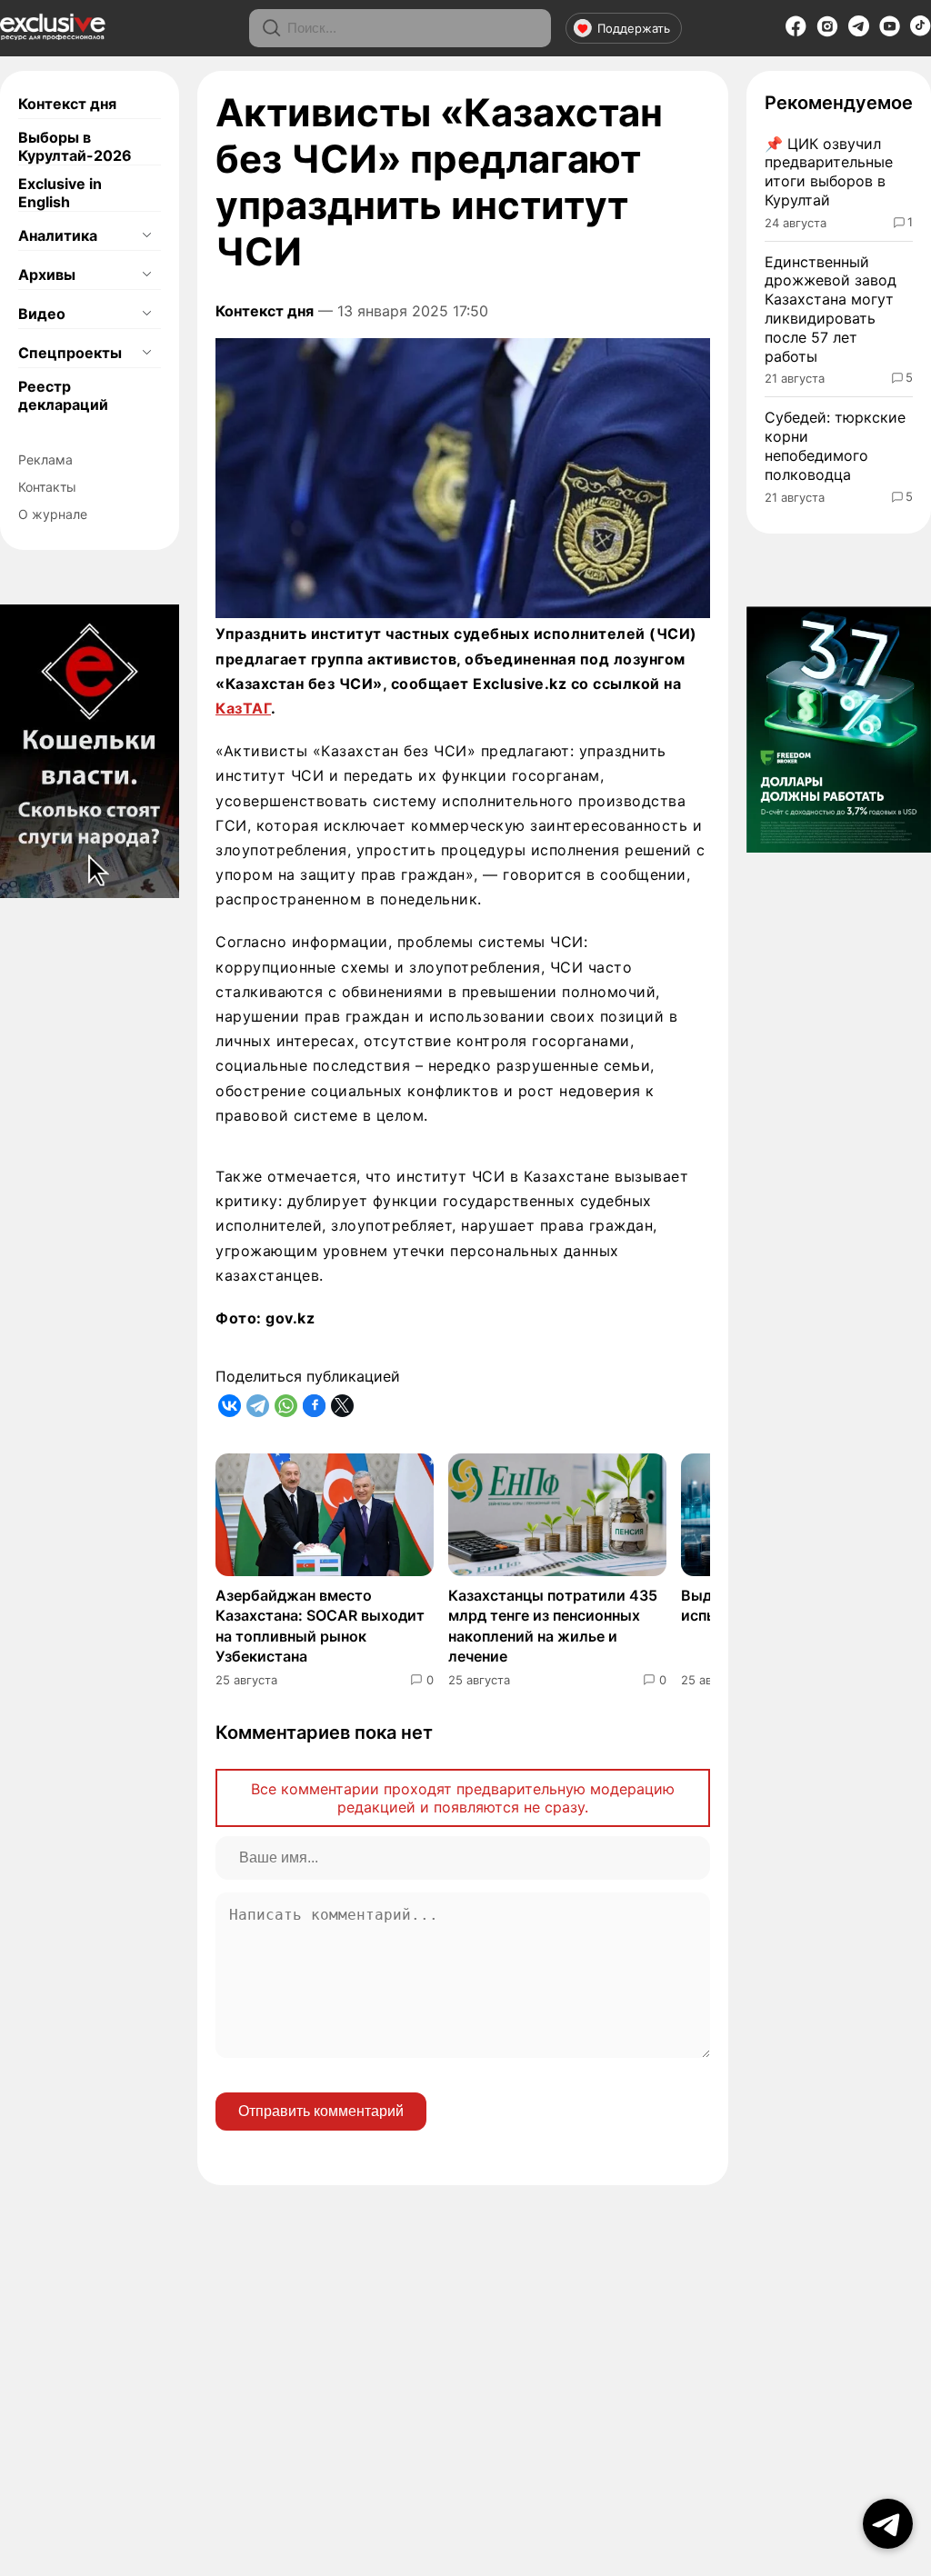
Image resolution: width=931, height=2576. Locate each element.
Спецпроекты (70, 353)
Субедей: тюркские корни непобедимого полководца (835, 445)
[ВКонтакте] (230, 1406)
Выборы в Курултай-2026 (75, 146)
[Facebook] (796, 32)
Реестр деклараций (63, 395)
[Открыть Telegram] (888, 2524)
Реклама (45, 459)
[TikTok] (921, 31)
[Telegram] (859, 31)
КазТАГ (243, 708)
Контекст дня (67, 104)
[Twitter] (342, 1406)
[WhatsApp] (286, 1406)
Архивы (47, 275)
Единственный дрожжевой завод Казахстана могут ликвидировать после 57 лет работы (831, 309)
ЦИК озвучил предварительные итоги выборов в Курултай (829, 172)
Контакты (47, 487)
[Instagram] (827, 32)
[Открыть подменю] (146, 235)
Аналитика (58, 235)
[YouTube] (890, 32)
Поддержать (634, 28)
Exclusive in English (60, 193)
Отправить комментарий (321, 2111)
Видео (42, 314)
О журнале (53, 514)
